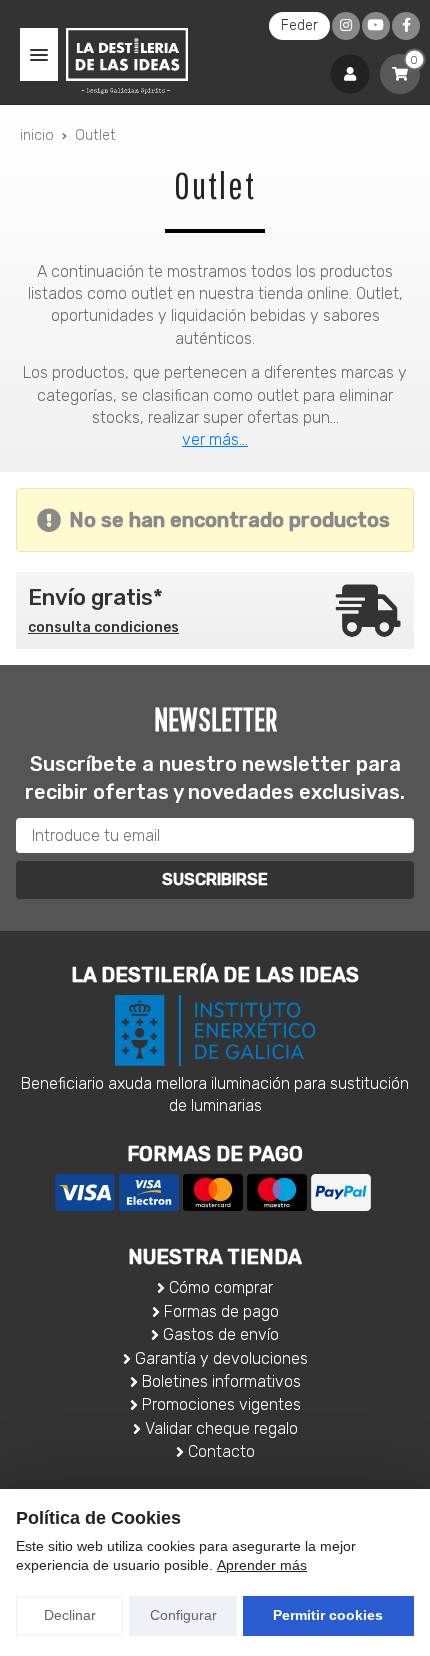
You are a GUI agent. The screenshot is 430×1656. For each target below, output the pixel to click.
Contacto (221, 1451)
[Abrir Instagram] (346, 25)
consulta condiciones (103, 628)
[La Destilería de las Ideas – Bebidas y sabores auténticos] (127, 61)
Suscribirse (215, 879)
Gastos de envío (221, 1334)
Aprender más (262, 1565)
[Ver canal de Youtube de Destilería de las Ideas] (376, 25)
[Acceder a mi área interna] (350, 74)
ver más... (215, 439)
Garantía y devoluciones (221, 1358)
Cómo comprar (221, 1287)
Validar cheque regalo (221, 1428)
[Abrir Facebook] (406, 25)
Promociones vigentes (221, 1404)
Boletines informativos (221, 1381)
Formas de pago (221, 1311)
